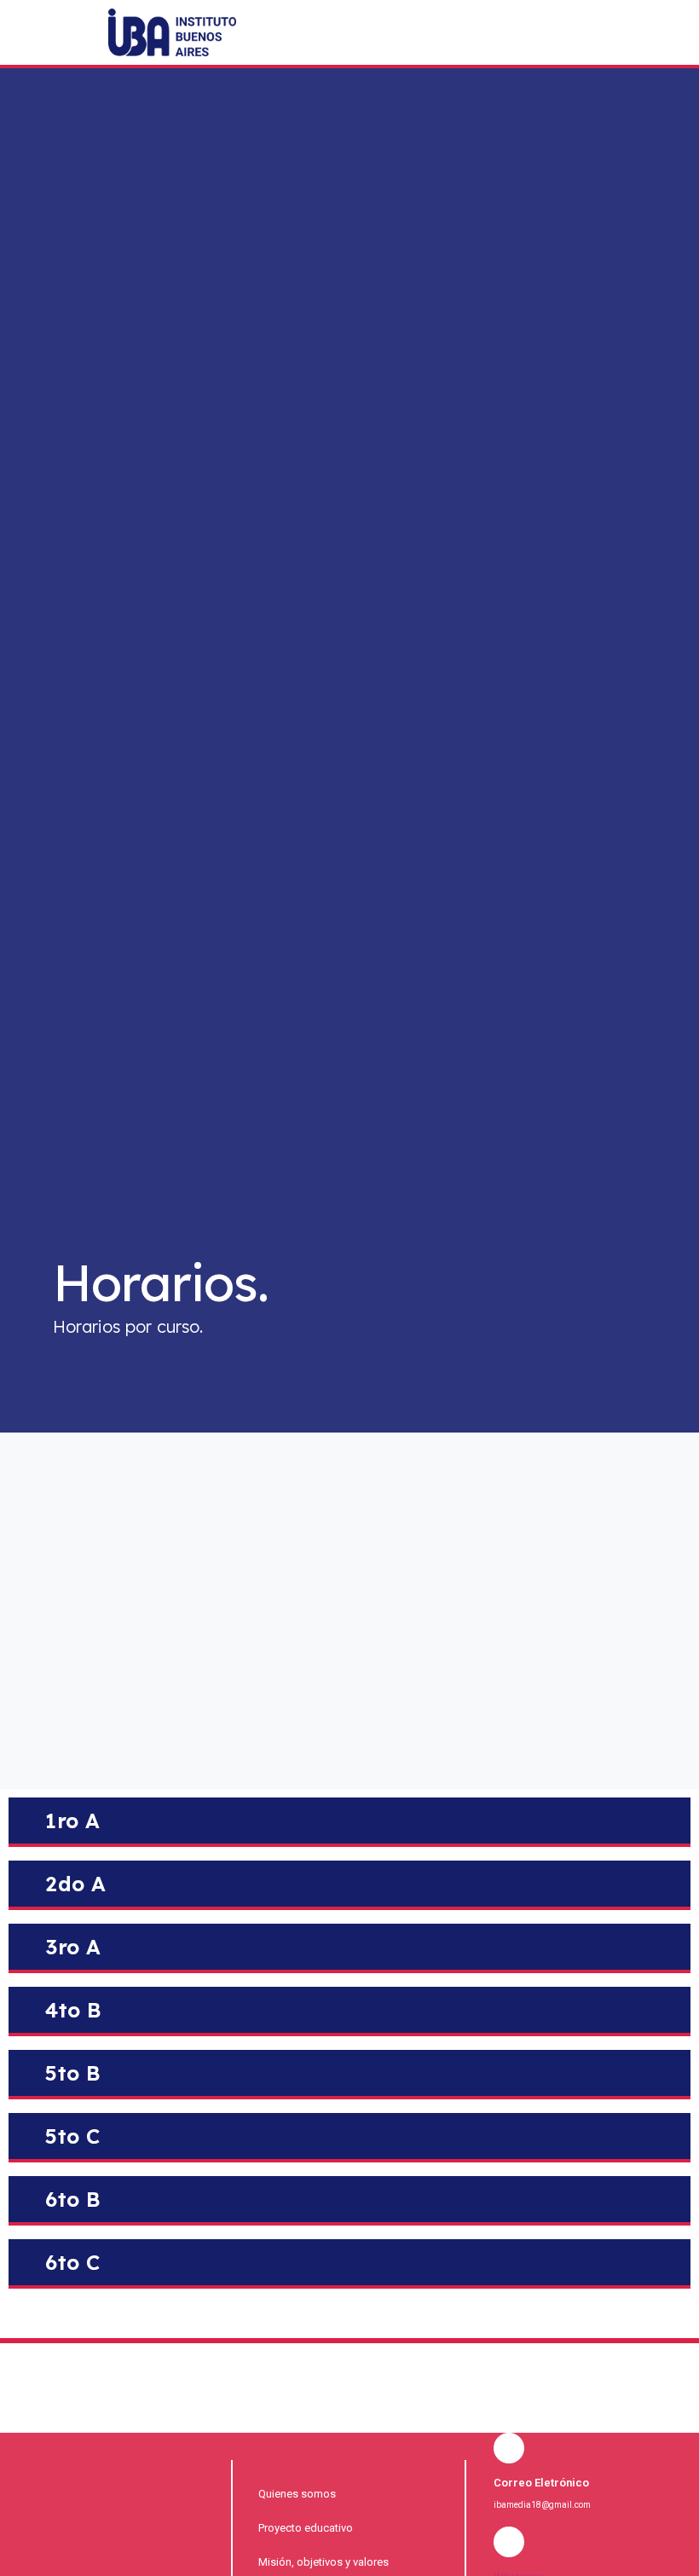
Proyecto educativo (306, 2528)
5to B (73, 2073)
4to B (74, 2010)
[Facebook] (577, 49)
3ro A (73, 1947)
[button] (491, 50)
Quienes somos (297, 2494)
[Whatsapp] (647, 49)
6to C (73, 2262)
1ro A (73, 1821)
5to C (73, 2136)
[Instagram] (612, 49)
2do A (76, 1884)
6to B (73, 2199)
